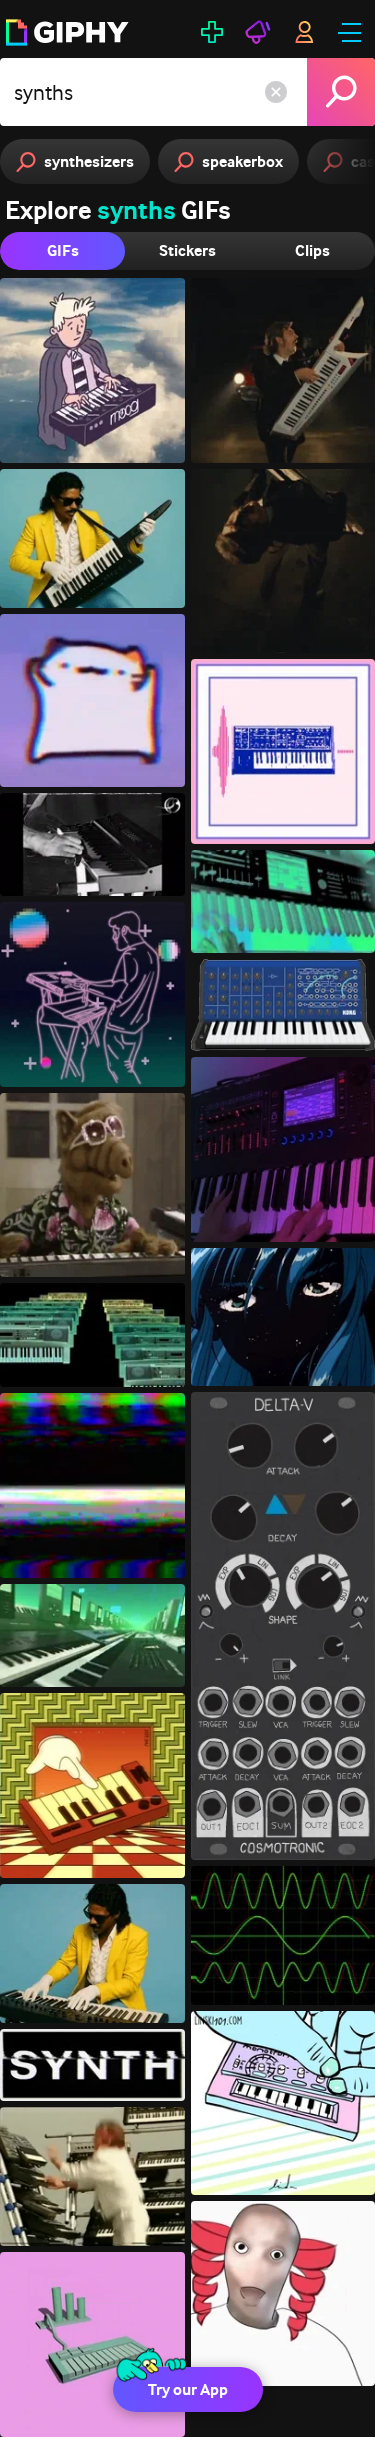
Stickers (187, 250)
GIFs (63, 250)
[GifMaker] (212, 32)
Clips (312, 250)
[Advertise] (258, 32)
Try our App (188, 2389)
